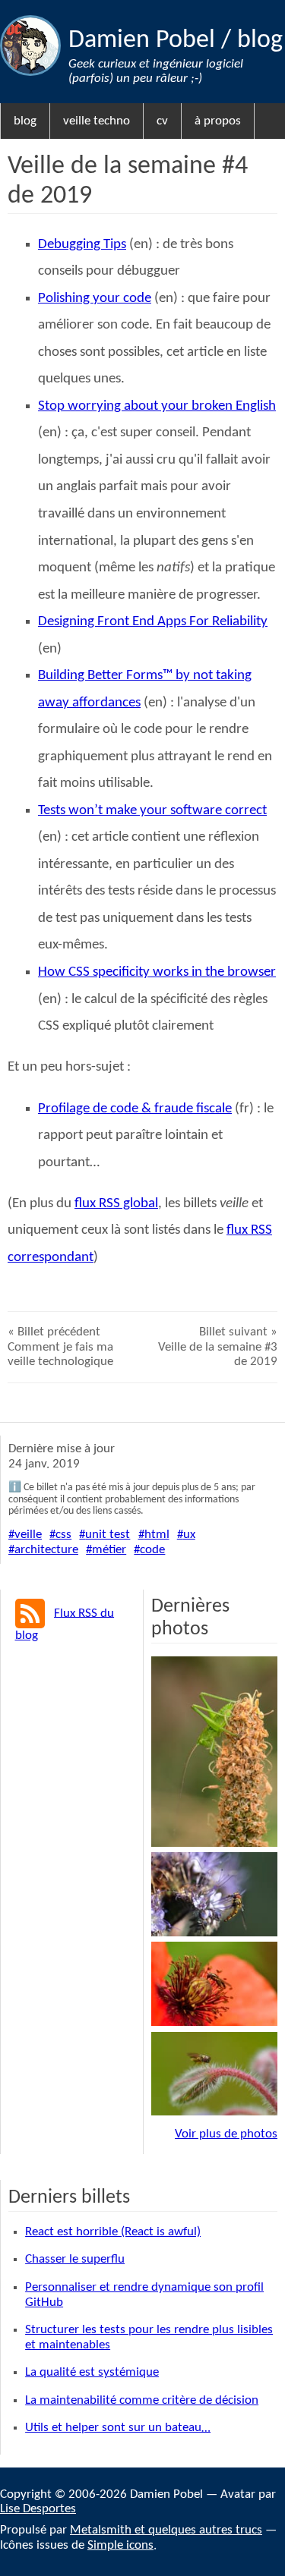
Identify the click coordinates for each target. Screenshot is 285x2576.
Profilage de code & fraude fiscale (135, 1109)
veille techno (97, 121)
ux (189, 1535)
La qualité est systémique (92, 2372)
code (152, 1550)
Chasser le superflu (75, 2259)
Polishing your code (95, 299)
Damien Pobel (145, 41)
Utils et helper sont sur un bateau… (118, 2428)
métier (109, 1550)
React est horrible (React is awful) (113, 2232)
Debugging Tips (82, 245)
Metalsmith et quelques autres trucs (166, 2530)
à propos (218, 121)
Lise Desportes (38, 2509)
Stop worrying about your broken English (157, 406)
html (157, 1535)
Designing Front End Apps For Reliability (153, 622)
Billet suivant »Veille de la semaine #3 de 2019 (218, 1347)
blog (260, 41)
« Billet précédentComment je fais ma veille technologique (60, 1347)
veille (28, 1535)
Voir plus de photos (226, 2134)
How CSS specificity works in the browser (157, 972)
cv (162, 121)
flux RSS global (116, 1204)
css (63, 1535)
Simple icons (120, 2545)
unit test (108, 1535)
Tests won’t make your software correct (152, 811)
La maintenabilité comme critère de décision (142, 2400)
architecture (46, 1550)
